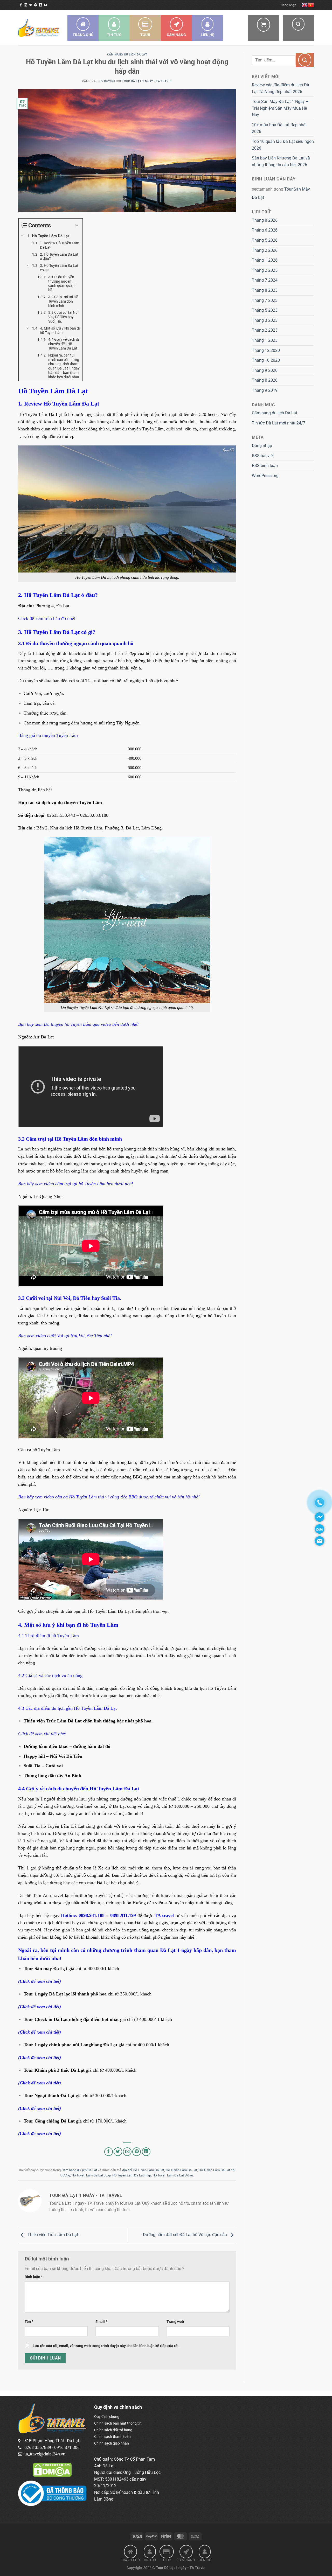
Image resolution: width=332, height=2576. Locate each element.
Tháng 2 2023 (265, 330)
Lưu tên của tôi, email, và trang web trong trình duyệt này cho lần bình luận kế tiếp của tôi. (106, 2346)
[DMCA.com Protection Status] (52, 2469)
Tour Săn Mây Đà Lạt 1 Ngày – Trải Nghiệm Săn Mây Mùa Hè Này (280, 108)
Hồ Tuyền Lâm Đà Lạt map (132, 2175)
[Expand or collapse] (77, 225)
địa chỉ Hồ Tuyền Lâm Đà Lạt (143, 2170)
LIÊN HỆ (208, 35)
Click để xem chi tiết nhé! (42, 1734)
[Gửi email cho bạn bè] (127, 2152)
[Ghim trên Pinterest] (137, 2152)
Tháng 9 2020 (265, 370)
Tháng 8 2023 (265, 290)
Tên (29, 2322)
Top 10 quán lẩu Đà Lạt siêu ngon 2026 (283, 145)
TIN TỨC (114, 35)
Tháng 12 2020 (266, 350)
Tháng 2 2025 (265, 270)
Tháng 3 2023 (265, 320)
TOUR (145, 35)
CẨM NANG (176, 35)
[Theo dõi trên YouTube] (46, 5)
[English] (305, 5)
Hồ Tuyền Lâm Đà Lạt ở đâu (173, 2175)
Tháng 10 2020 (266, 360)
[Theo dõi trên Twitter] (31, 5)
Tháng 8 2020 (265, 380)
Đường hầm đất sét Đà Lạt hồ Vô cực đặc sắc (185, 2235)
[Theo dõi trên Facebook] (21, 5)
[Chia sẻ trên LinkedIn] (146, 2152)
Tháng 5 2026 (265, 240)
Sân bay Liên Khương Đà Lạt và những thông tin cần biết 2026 (281, 161)
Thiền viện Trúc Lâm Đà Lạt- (53, 2235)
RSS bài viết (263, 456)
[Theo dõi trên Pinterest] (36, 5)
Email (101, 2322)
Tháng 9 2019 (265, 390)
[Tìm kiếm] (298, 28)
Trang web (175, 2322)
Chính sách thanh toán (112, 2437)
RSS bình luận (265, 466)
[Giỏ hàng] (264, 28)
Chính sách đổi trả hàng (113, 2430)
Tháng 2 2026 (265, 250)
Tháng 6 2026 (265, 230)
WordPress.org (265, 476)
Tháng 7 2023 (265, 300)
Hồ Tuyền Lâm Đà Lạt (181, 2170)
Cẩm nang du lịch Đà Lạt (127, 55)
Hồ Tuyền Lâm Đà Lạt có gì (91, 2175)
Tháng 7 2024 (265, 280)
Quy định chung (107, 2417)
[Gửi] (305, 60)
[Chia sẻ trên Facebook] (109, 2152)
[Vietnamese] (311, 5)
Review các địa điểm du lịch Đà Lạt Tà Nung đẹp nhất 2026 (281, 88)
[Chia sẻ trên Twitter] (118, 2152)
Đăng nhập (262, 446)
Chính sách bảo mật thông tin (118, 2423)
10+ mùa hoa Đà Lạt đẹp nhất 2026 (279, 128)
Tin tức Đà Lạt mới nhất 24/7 (279, 423)
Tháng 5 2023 (265, 310)
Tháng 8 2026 (265, 220)
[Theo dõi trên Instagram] (26, 5)
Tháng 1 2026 (265, 260)
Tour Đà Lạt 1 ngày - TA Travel (147, 81)
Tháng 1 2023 (265, 340)
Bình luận (34, 2277)
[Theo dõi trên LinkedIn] (40, 5)
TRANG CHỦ (83, 35)
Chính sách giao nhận (112, 2443)
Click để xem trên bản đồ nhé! (47, 618)
